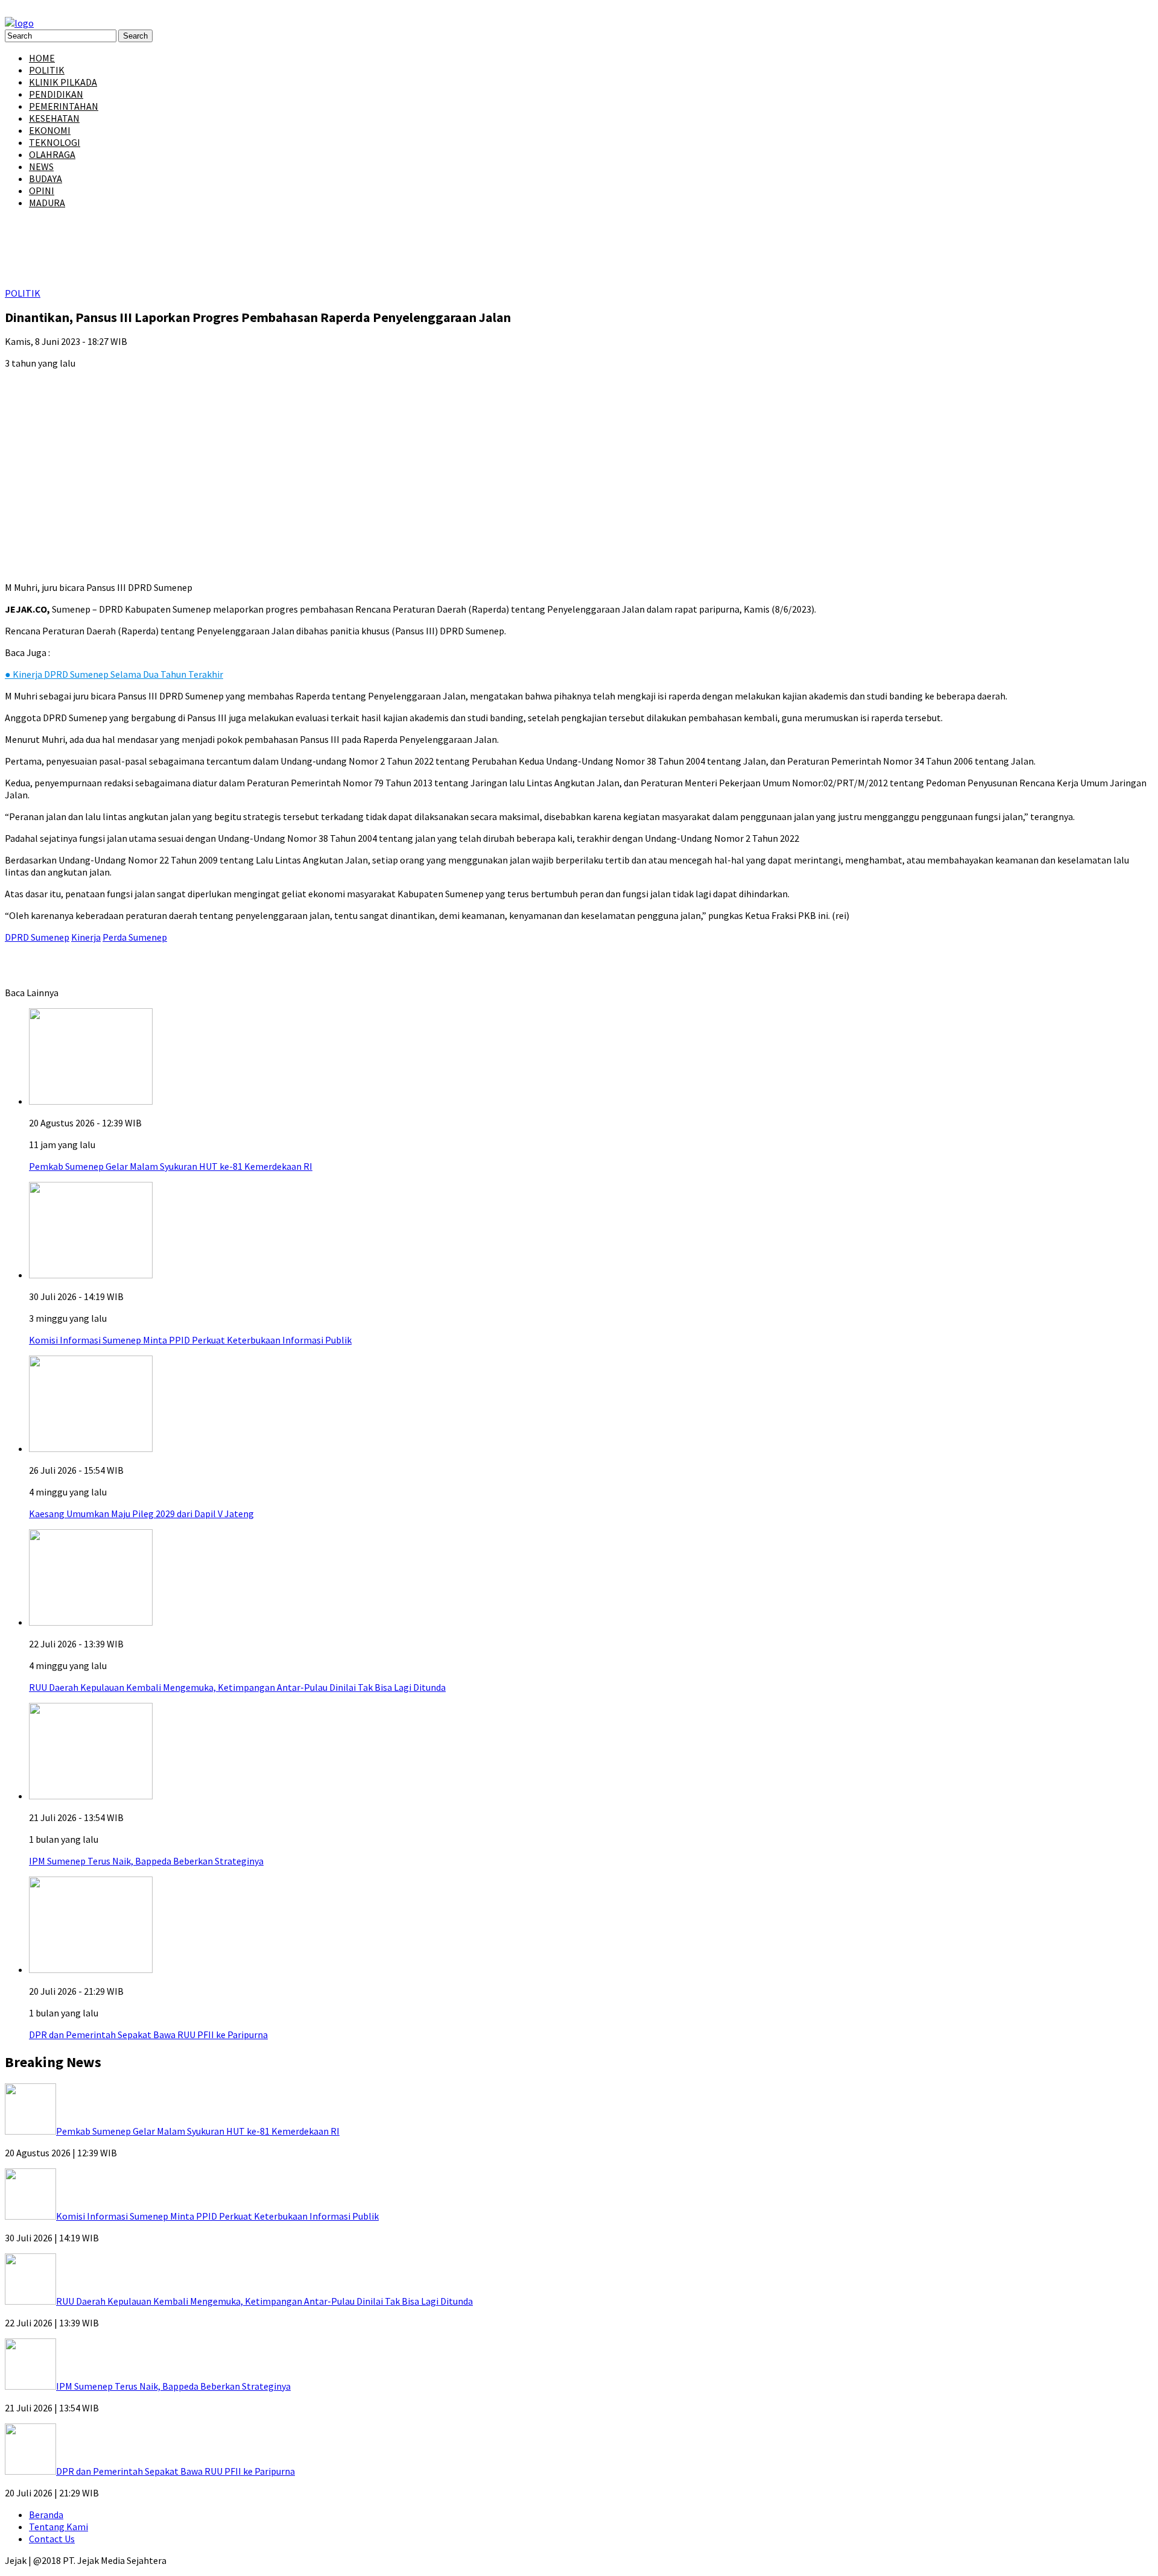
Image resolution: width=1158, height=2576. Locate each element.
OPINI (42, 191)
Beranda (46, 2514)
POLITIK (47, 70)
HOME (42, 58)
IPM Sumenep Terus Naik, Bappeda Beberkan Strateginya (146, 1861)
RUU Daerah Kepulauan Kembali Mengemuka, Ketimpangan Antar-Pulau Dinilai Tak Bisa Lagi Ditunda (237, 1687)
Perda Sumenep (135, 937)
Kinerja (86, 937)
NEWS (41, 166)
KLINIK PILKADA (63, 82)
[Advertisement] (579, 463)
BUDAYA (46, 178)
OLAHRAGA (52, 154)
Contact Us (52, 2539)
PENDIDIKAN (56, 94)
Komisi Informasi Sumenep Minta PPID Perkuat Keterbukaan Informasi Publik (190, 1340)
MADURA (47, 203)
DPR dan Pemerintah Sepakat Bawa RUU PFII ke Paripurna (148, 2035)
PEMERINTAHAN (64, 106)
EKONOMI (50, 130)
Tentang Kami (59, 2527)
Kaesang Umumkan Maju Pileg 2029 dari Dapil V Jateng (141, 1514)
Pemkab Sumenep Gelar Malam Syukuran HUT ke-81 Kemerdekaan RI (171, 1166)
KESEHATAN (54, 118)
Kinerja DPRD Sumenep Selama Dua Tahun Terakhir (114, 674)
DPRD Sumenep (37, 937)
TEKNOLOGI (55, 142)
